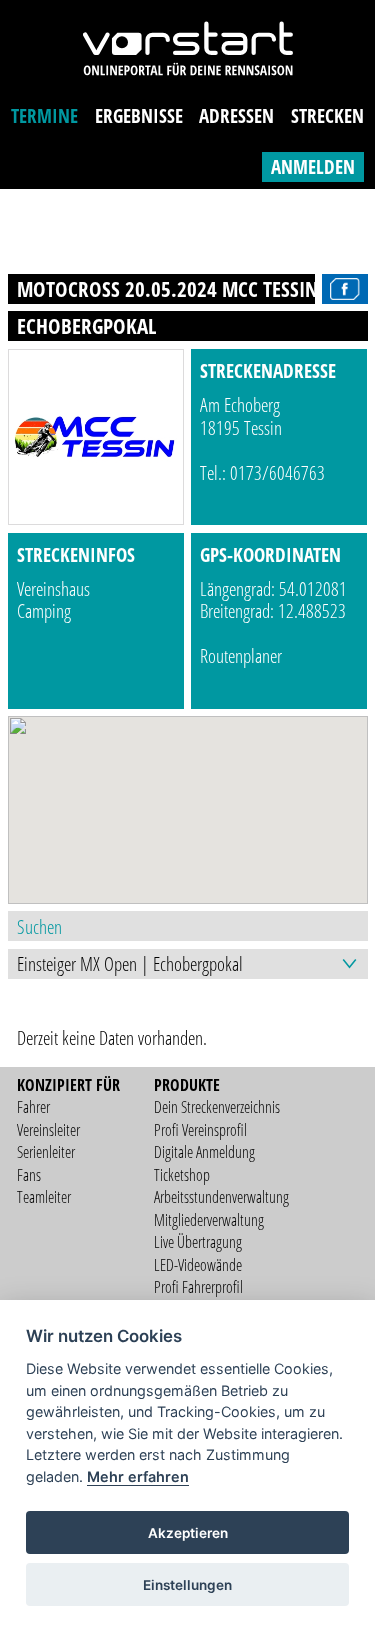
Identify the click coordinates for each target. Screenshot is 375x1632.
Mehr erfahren (138, 1476)
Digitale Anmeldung (204, 1152)
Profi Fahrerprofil (198, 1287)
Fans (29, 1175)
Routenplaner (241, 655)
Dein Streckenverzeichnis (217, 1107)
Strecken (327, 115)
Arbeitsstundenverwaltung (221, 1197)
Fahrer (33, 1107)
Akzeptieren (188, 1533)
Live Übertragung (198, 1242)
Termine (44, 115)
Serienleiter (46, 1152)
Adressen (236, 115)
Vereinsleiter (48, 1130)
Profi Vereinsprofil (200, 1130)
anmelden (313, 166)
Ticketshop (182, 1175)
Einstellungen (187, 1585)
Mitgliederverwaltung (209, 1220)
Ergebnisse (139, 115)
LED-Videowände (198, 1265)
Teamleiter (44, 1197)
